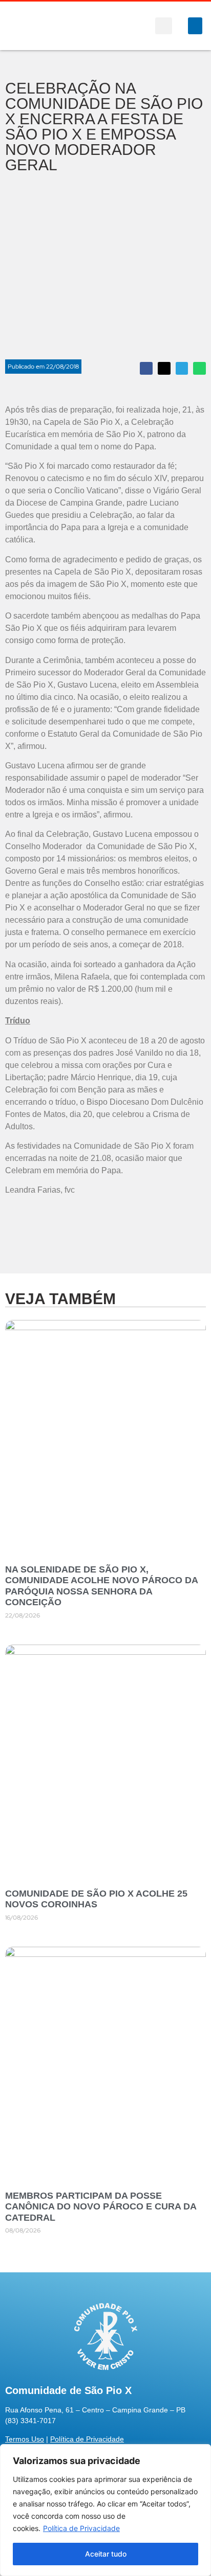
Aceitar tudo (106, 2554)
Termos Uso (25, 2439)
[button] (164, 26)
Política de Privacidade (81, 2528)
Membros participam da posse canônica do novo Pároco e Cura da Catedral (101, 2207)
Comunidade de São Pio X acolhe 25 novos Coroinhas (96, 1899)
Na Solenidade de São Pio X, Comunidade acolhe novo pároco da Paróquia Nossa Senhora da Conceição (101, 1586)
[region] (105, 2510)
